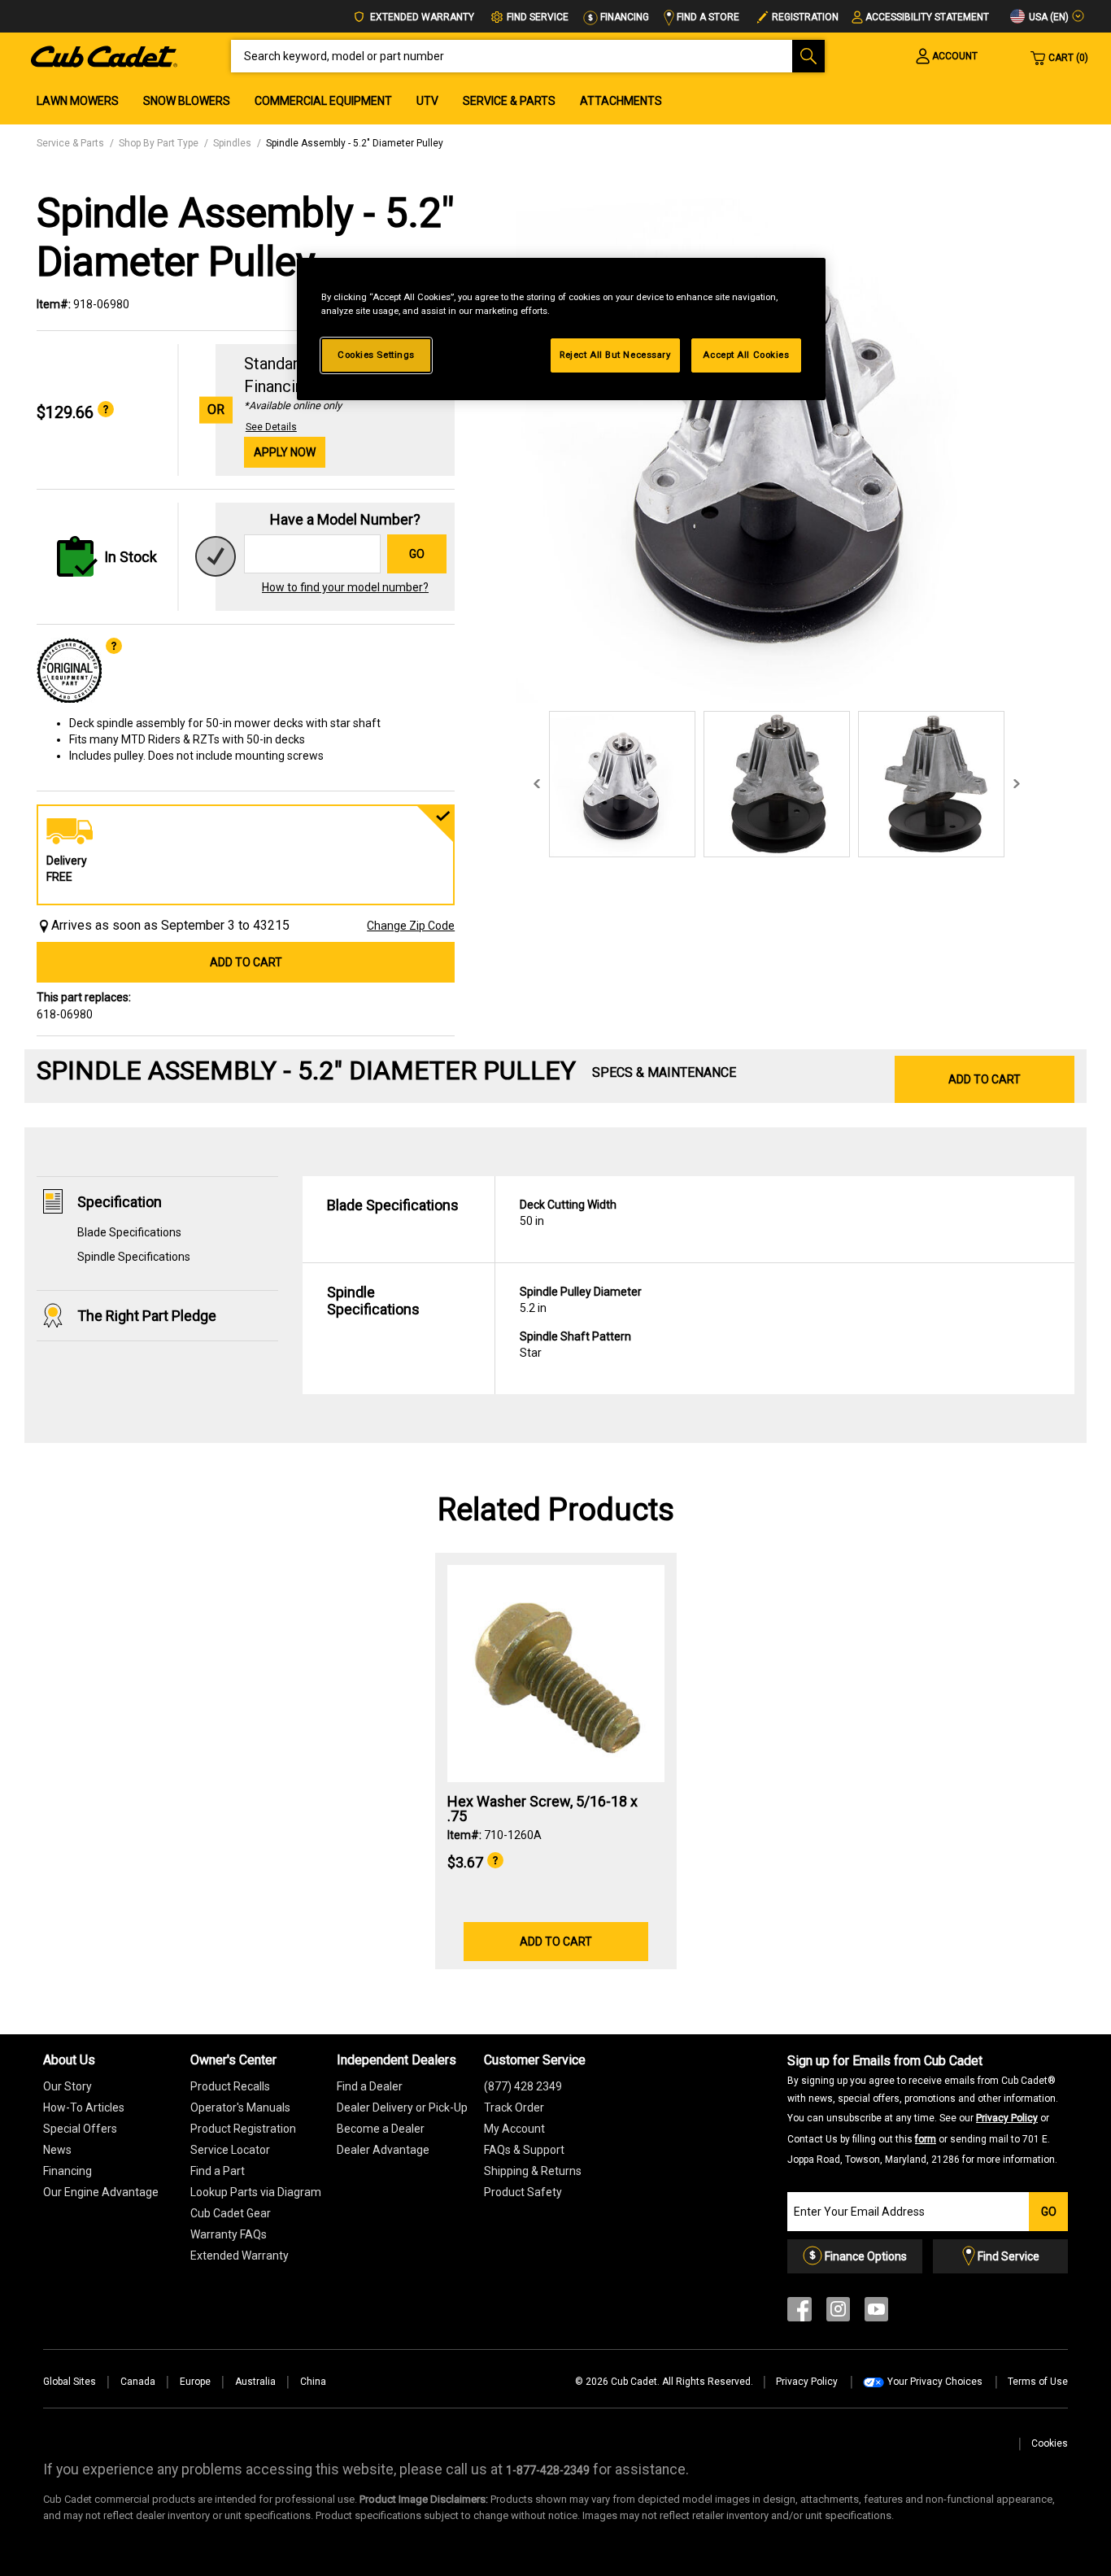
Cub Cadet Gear (231, 2213)
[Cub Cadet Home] (104, 55)
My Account (514, 2129)
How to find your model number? (345, 587)
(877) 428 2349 (523, 2086)
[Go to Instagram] (838, 2313)
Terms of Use (1038, 2382)
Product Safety (523, 2192)
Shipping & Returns (533, 2171)
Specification (120, 1202)
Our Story (68, 2086)
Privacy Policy (1007, 2118)
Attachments (621, 101)
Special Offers (80, 2129)
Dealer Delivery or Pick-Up (402, 2107)
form (926, 2139)
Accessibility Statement (927, 17)
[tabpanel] (773, 446)
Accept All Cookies (746, 355)
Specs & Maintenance (664, 1072)
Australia (255, 2382)
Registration (805, 17)
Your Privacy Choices (935, 2382)
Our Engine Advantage (101, 2192)
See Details (271, 427)
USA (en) (1048, 17)
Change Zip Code (411, 926)
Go (417, 554)
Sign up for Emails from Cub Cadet (923, 2109)
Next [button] (1017, 784)
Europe (195, 2382)
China (313, 2382)
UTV (427, 101)
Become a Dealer (381, 2129)
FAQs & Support (524, 2150)
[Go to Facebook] (799, 2313)
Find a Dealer (370, 2086)
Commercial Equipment (323, 101)
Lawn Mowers (78, 101)
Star (575, 1345)
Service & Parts (509, 101)
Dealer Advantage (383, 2150)
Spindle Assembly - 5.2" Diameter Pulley (355, 143)
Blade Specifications (129, 1232)
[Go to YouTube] (876, 2313)
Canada (138, 2382)
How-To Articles (84, 2107)
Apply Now (285, 452)
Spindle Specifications (134, 1257)
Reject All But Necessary (615, 355)
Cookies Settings (376, 355)
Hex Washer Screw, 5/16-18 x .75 (542, 1809)
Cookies (1050, 2443)
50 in (568, 1213)
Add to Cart (246, 962)
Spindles (232, 143)
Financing (623, 17)
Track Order (514, 2107)
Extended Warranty (421, 17)
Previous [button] (537, 784)
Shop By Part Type (159, 143)
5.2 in (581, 1300)
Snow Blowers (187, 101)
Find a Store (707, 17)
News (57, 2150)
